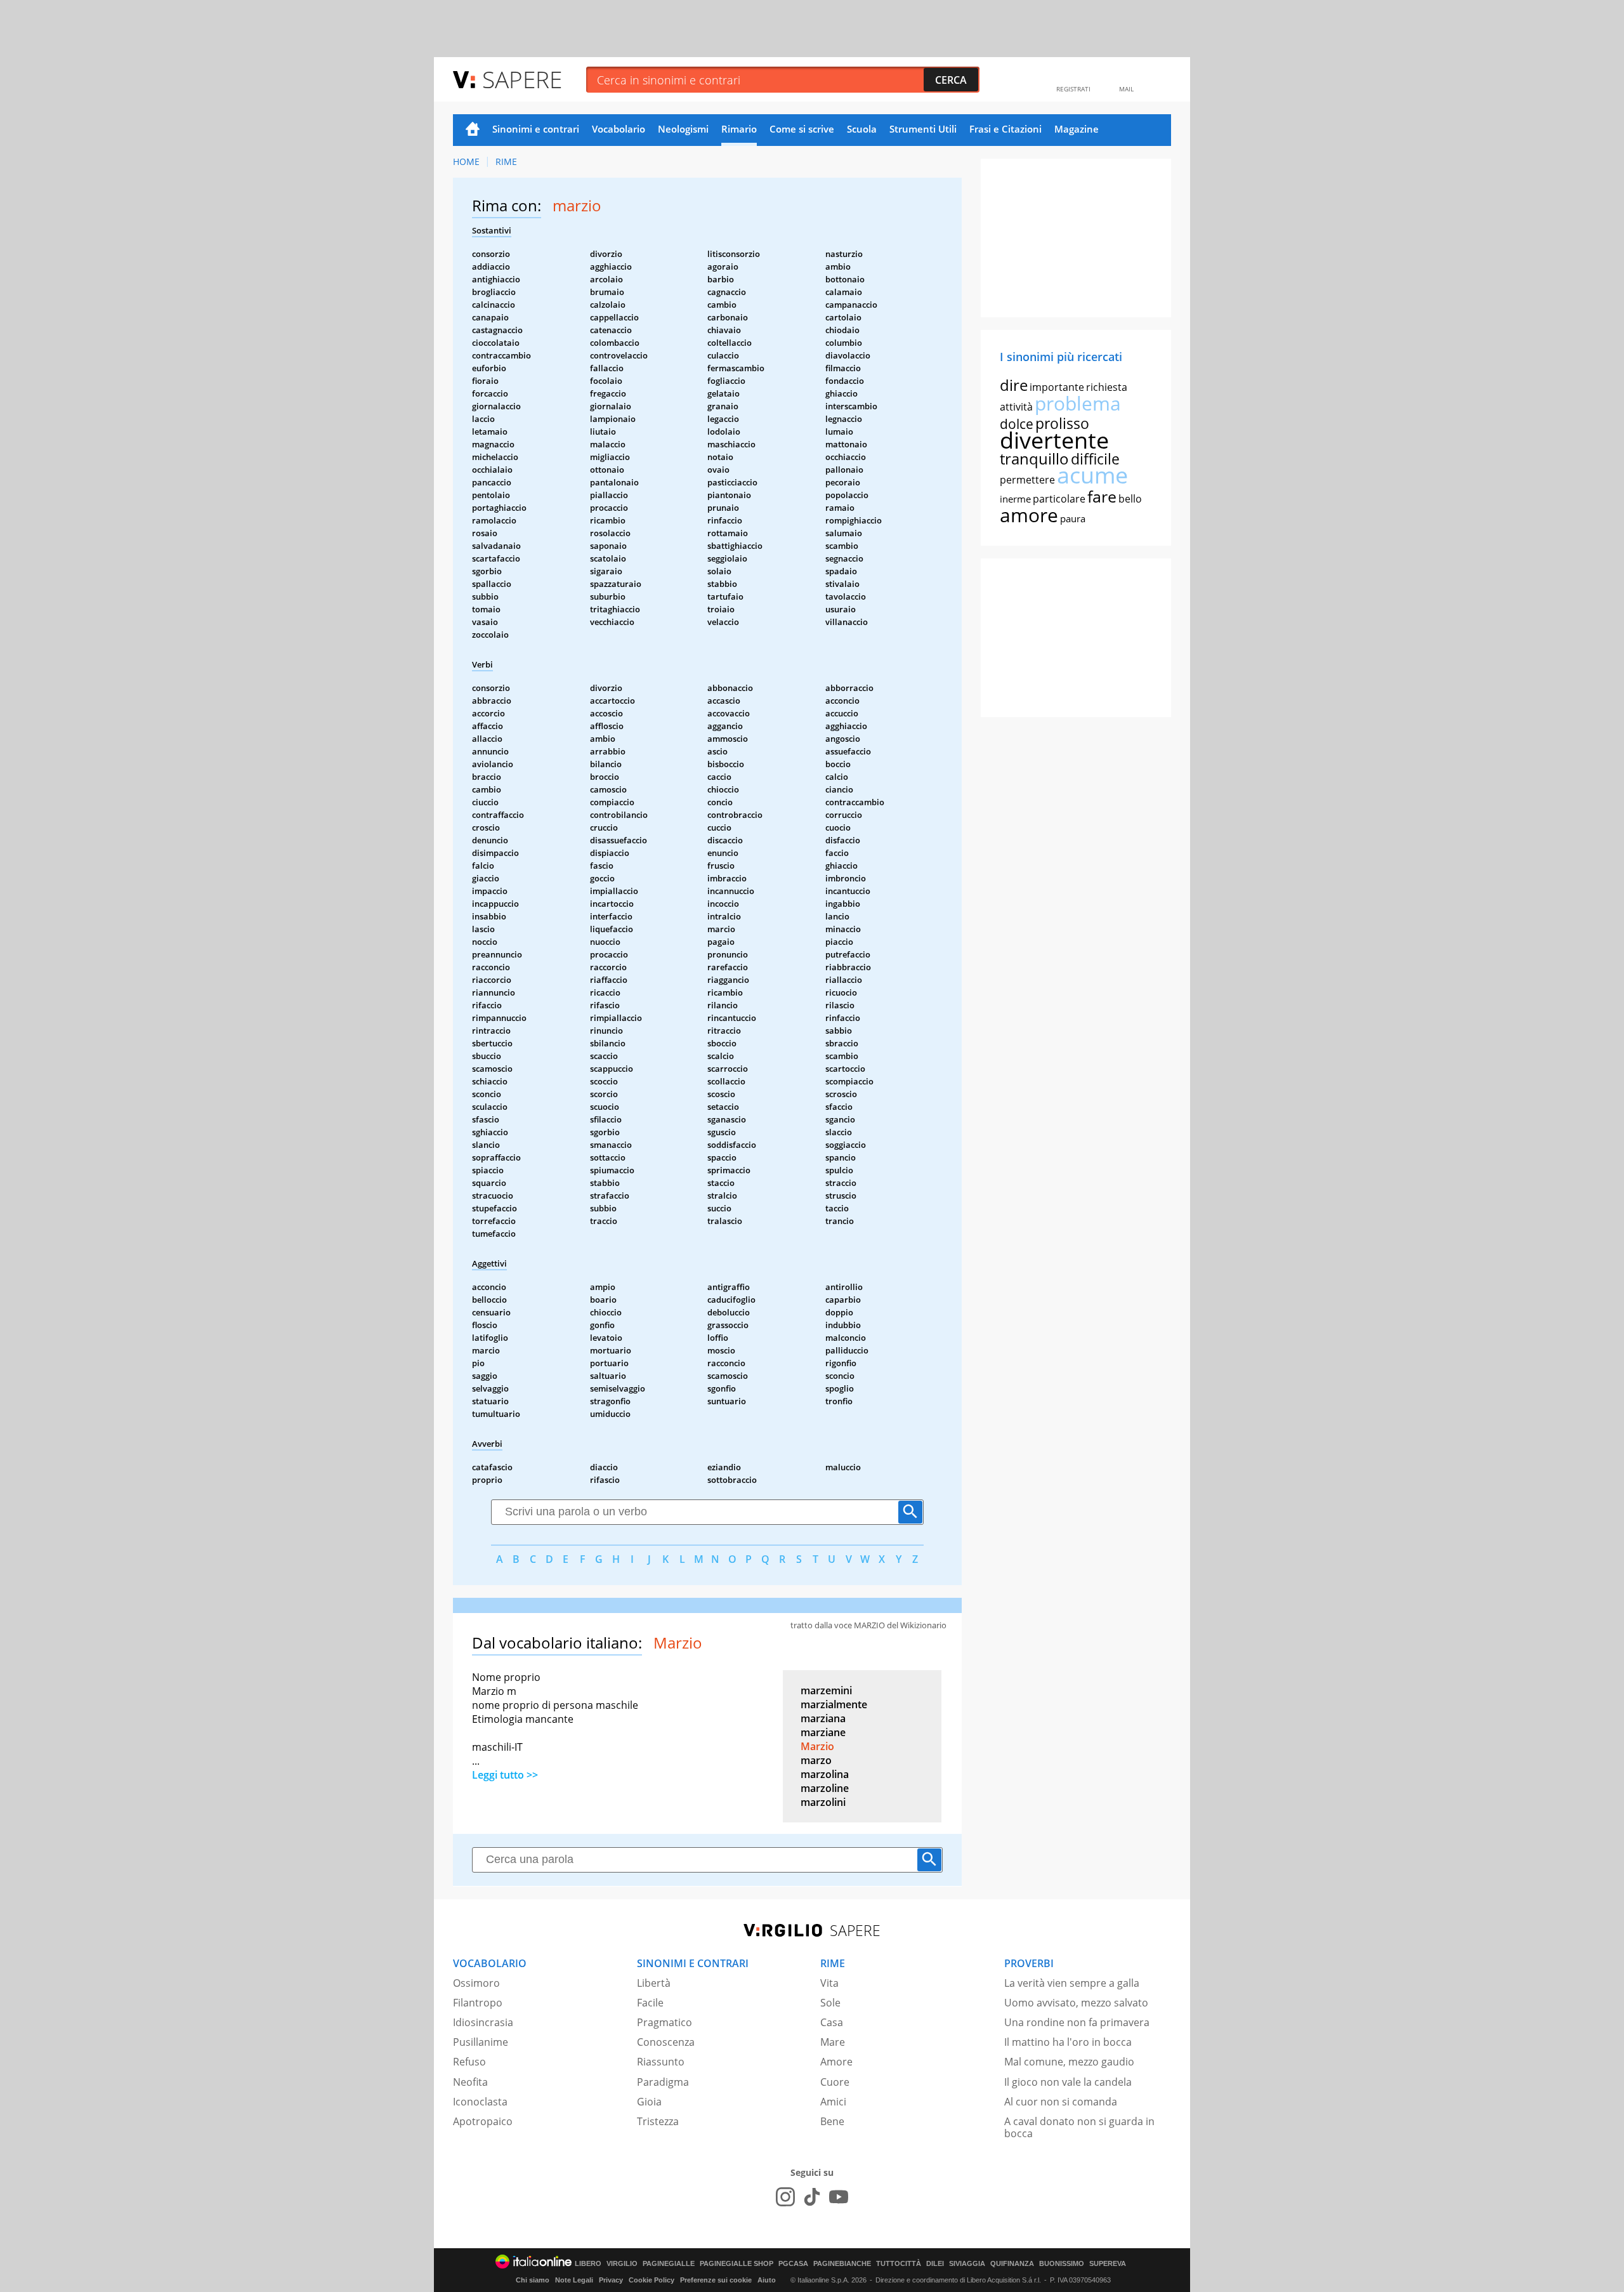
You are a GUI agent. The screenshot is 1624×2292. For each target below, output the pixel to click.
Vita (829, 1983)
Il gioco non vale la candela (1068, 2082)
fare (1102, 496)
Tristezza (658, 2121)
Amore (836, 2062)
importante (1057, 387)
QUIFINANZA (1012, 2264)
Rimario (739, 129)
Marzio (817, 1746)
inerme (1015, 499)
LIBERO (588, 2264)
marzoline (825, 1788)
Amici (833, 2102)
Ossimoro (476, 1983)
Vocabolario (619, 129)
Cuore (835, 2082)
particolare (1059, 499)
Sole (830, 2003)
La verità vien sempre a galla (1072, 1983)
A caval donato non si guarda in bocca (1079, 2127)
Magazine (1077, 129)
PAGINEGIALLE (669, 2264)
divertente (1054, 440)
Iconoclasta (480, 2102)
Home (473, 130)
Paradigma (663, 2082)
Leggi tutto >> (505, 1775)
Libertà (654, 1983)
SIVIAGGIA (967, 2264)
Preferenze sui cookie (716, 2280)
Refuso (469, 2062)
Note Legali (574, 2280)
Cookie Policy (652, 2280)
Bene (832, 2121)
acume (1092, 475)
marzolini (823, 1802)
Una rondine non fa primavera (1077, 2022)
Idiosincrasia (483, 2022)
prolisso (1062, 423)
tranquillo (1034, 458)
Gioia (649, 2102)
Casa (832, 2022)
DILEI (935, 2264)
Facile (650, 2003)
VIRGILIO (622, 2264)
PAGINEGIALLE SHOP (737, 2264)
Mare (833, 2042)
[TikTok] (812, 2197)
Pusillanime (481, 2042)
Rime (506, 161)
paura (1073, 518)
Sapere (522, 79)
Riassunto (661, 2062)
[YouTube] (839, 2197)
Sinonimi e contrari (536, 129)
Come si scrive (802, 129)
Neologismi (683, 129)
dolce (1017, 424)
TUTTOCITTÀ (899, 2264)
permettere (1027, 480)
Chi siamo (533, 2280)
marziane (823, 1732)
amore (1029, 515)
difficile (1095, 459)
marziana (823, 1718)
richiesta (1107, 387)
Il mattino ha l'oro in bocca (1068, 2042)
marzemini (826, 1690)
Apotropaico (483, 2121)
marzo (816, 1760)
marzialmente (834, 1704)
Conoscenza (666, 2042)
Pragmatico (665, 2022)
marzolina (825, 1774)
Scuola (862, 129)
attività (1016, 407)
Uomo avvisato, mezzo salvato (1076, 2003)
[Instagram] (785, 2197)
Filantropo (478, 2003)
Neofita (470, 2082)
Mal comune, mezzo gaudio (1069, 2062)
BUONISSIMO (1062, 2264)
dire (1014, 385)
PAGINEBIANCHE (842, 2264)
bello (1130, 499)
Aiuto (767, 2280)
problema (1078, 403)
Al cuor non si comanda (1061, 2102)
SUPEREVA (1108, 2264)
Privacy (611, 2280)
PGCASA (793, 2264)
